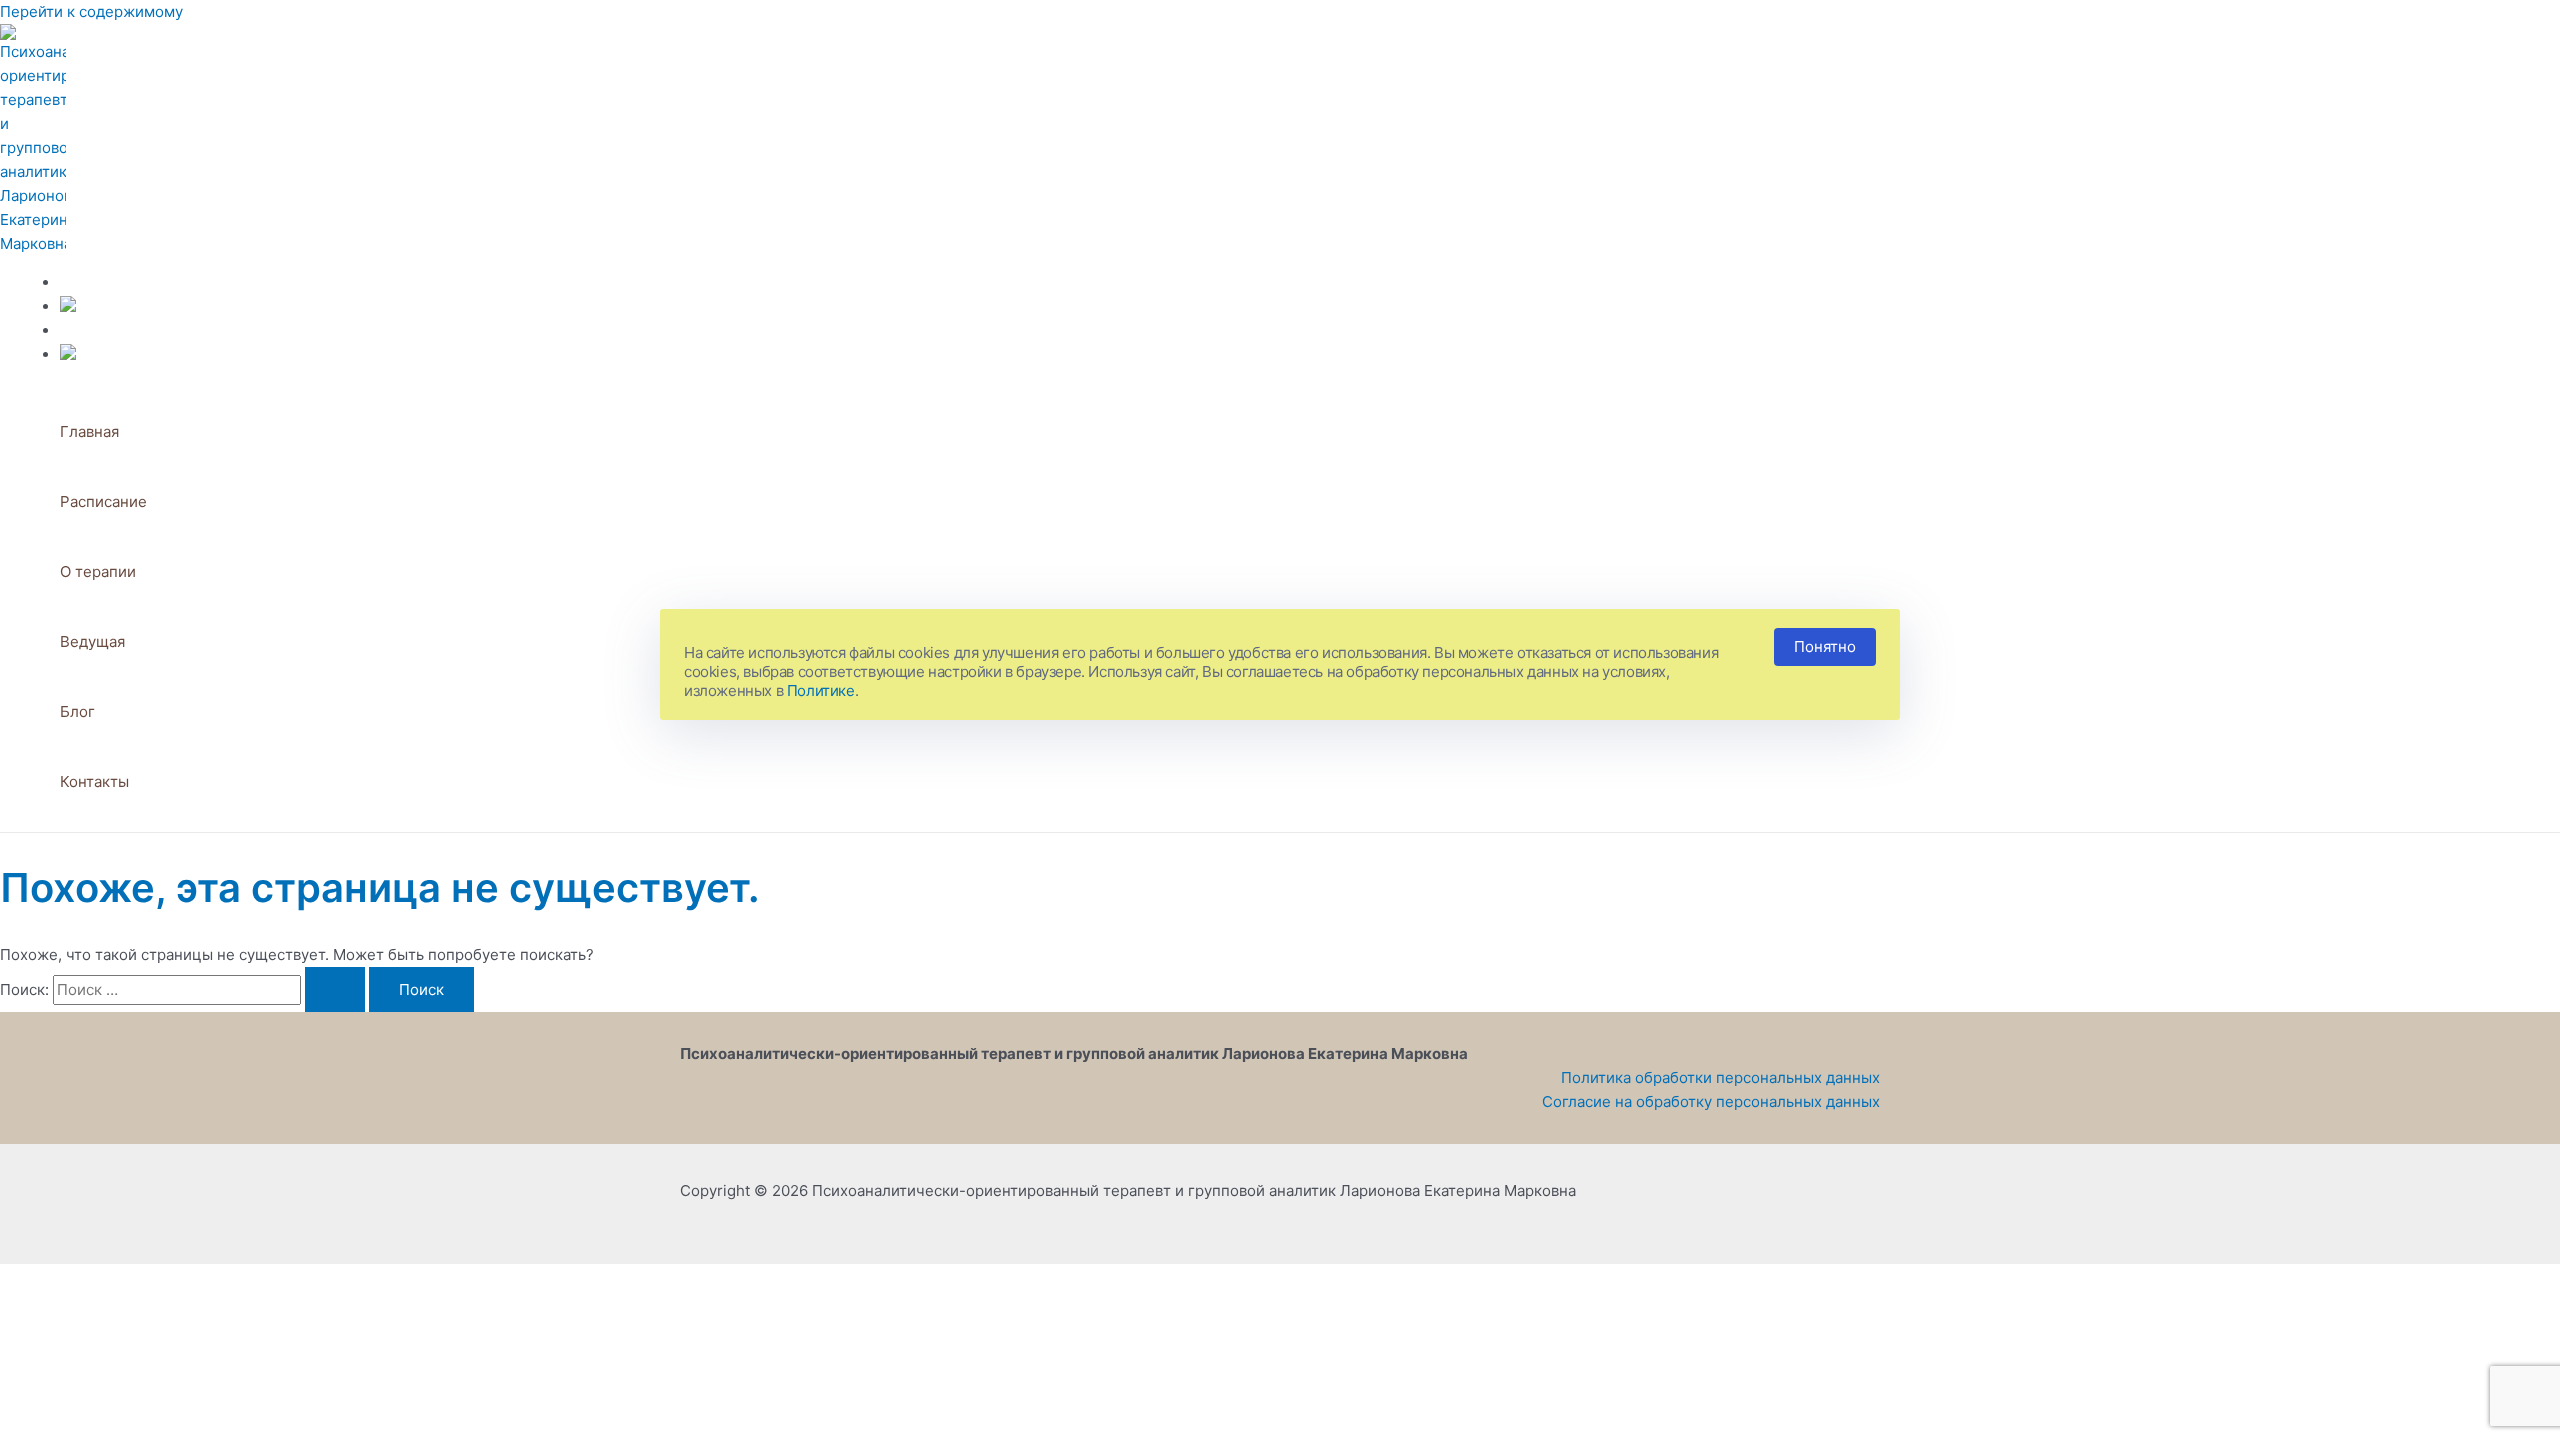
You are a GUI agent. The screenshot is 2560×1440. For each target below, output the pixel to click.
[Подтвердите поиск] (335, 989)
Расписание (103, 501)
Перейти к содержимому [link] (91, 11)
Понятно (1825, 646)
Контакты (94, 781)
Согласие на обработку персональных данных (1711, 1101)
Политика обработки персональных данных (1720, 1077)
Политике (821, 690)
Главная (89, 431)
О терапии (98, 571)
